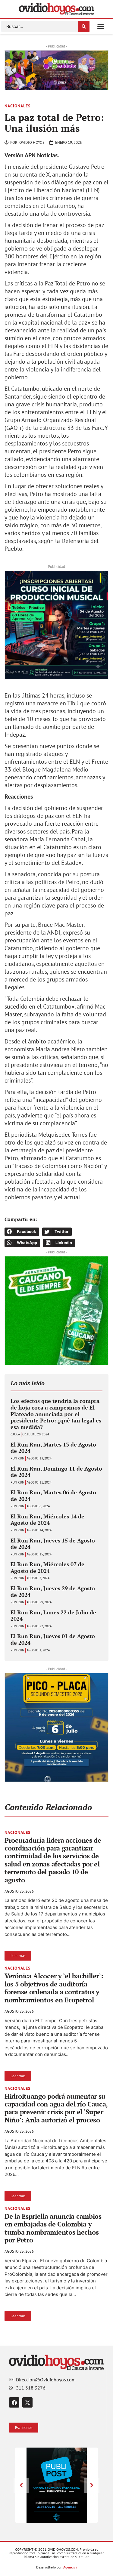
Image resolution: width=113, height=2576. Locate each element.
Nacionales (17, 106)
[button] (101, 26)
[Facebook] (14, 2402)
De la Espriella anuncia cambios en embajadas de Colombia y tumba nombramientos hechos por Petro (53, 2228)
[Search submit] (84, 26)
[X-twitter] (27, 2402)
